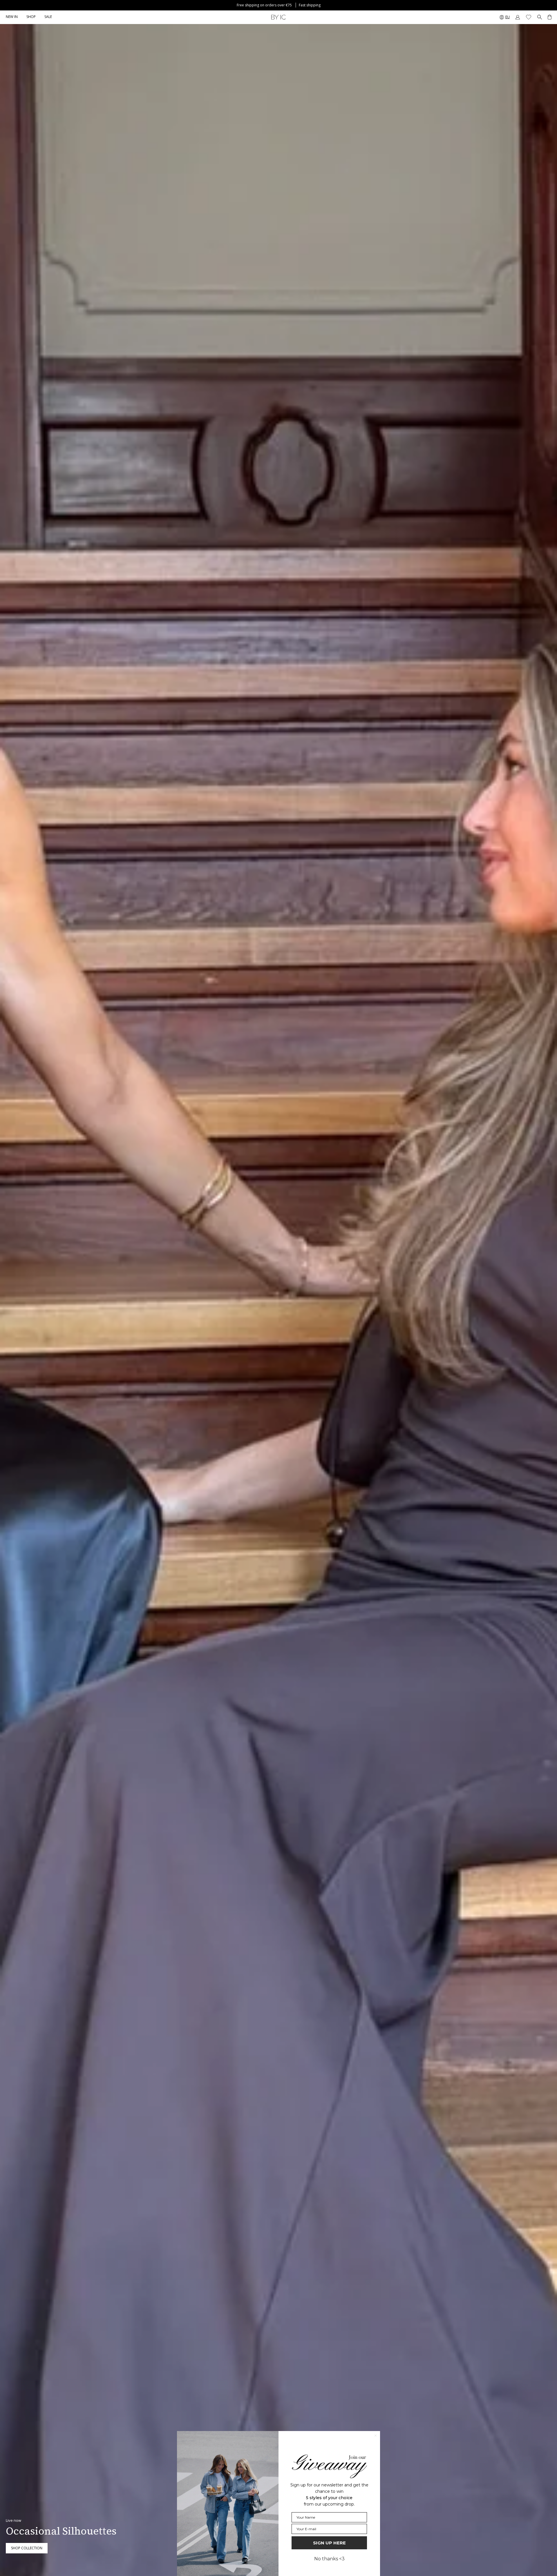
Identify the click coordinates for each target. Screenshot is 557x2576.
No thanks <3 (329, 2559)
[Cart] (550, 17)
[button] (31, 17)
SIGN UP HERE (329, 2543)
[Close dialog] (376, 2436)
